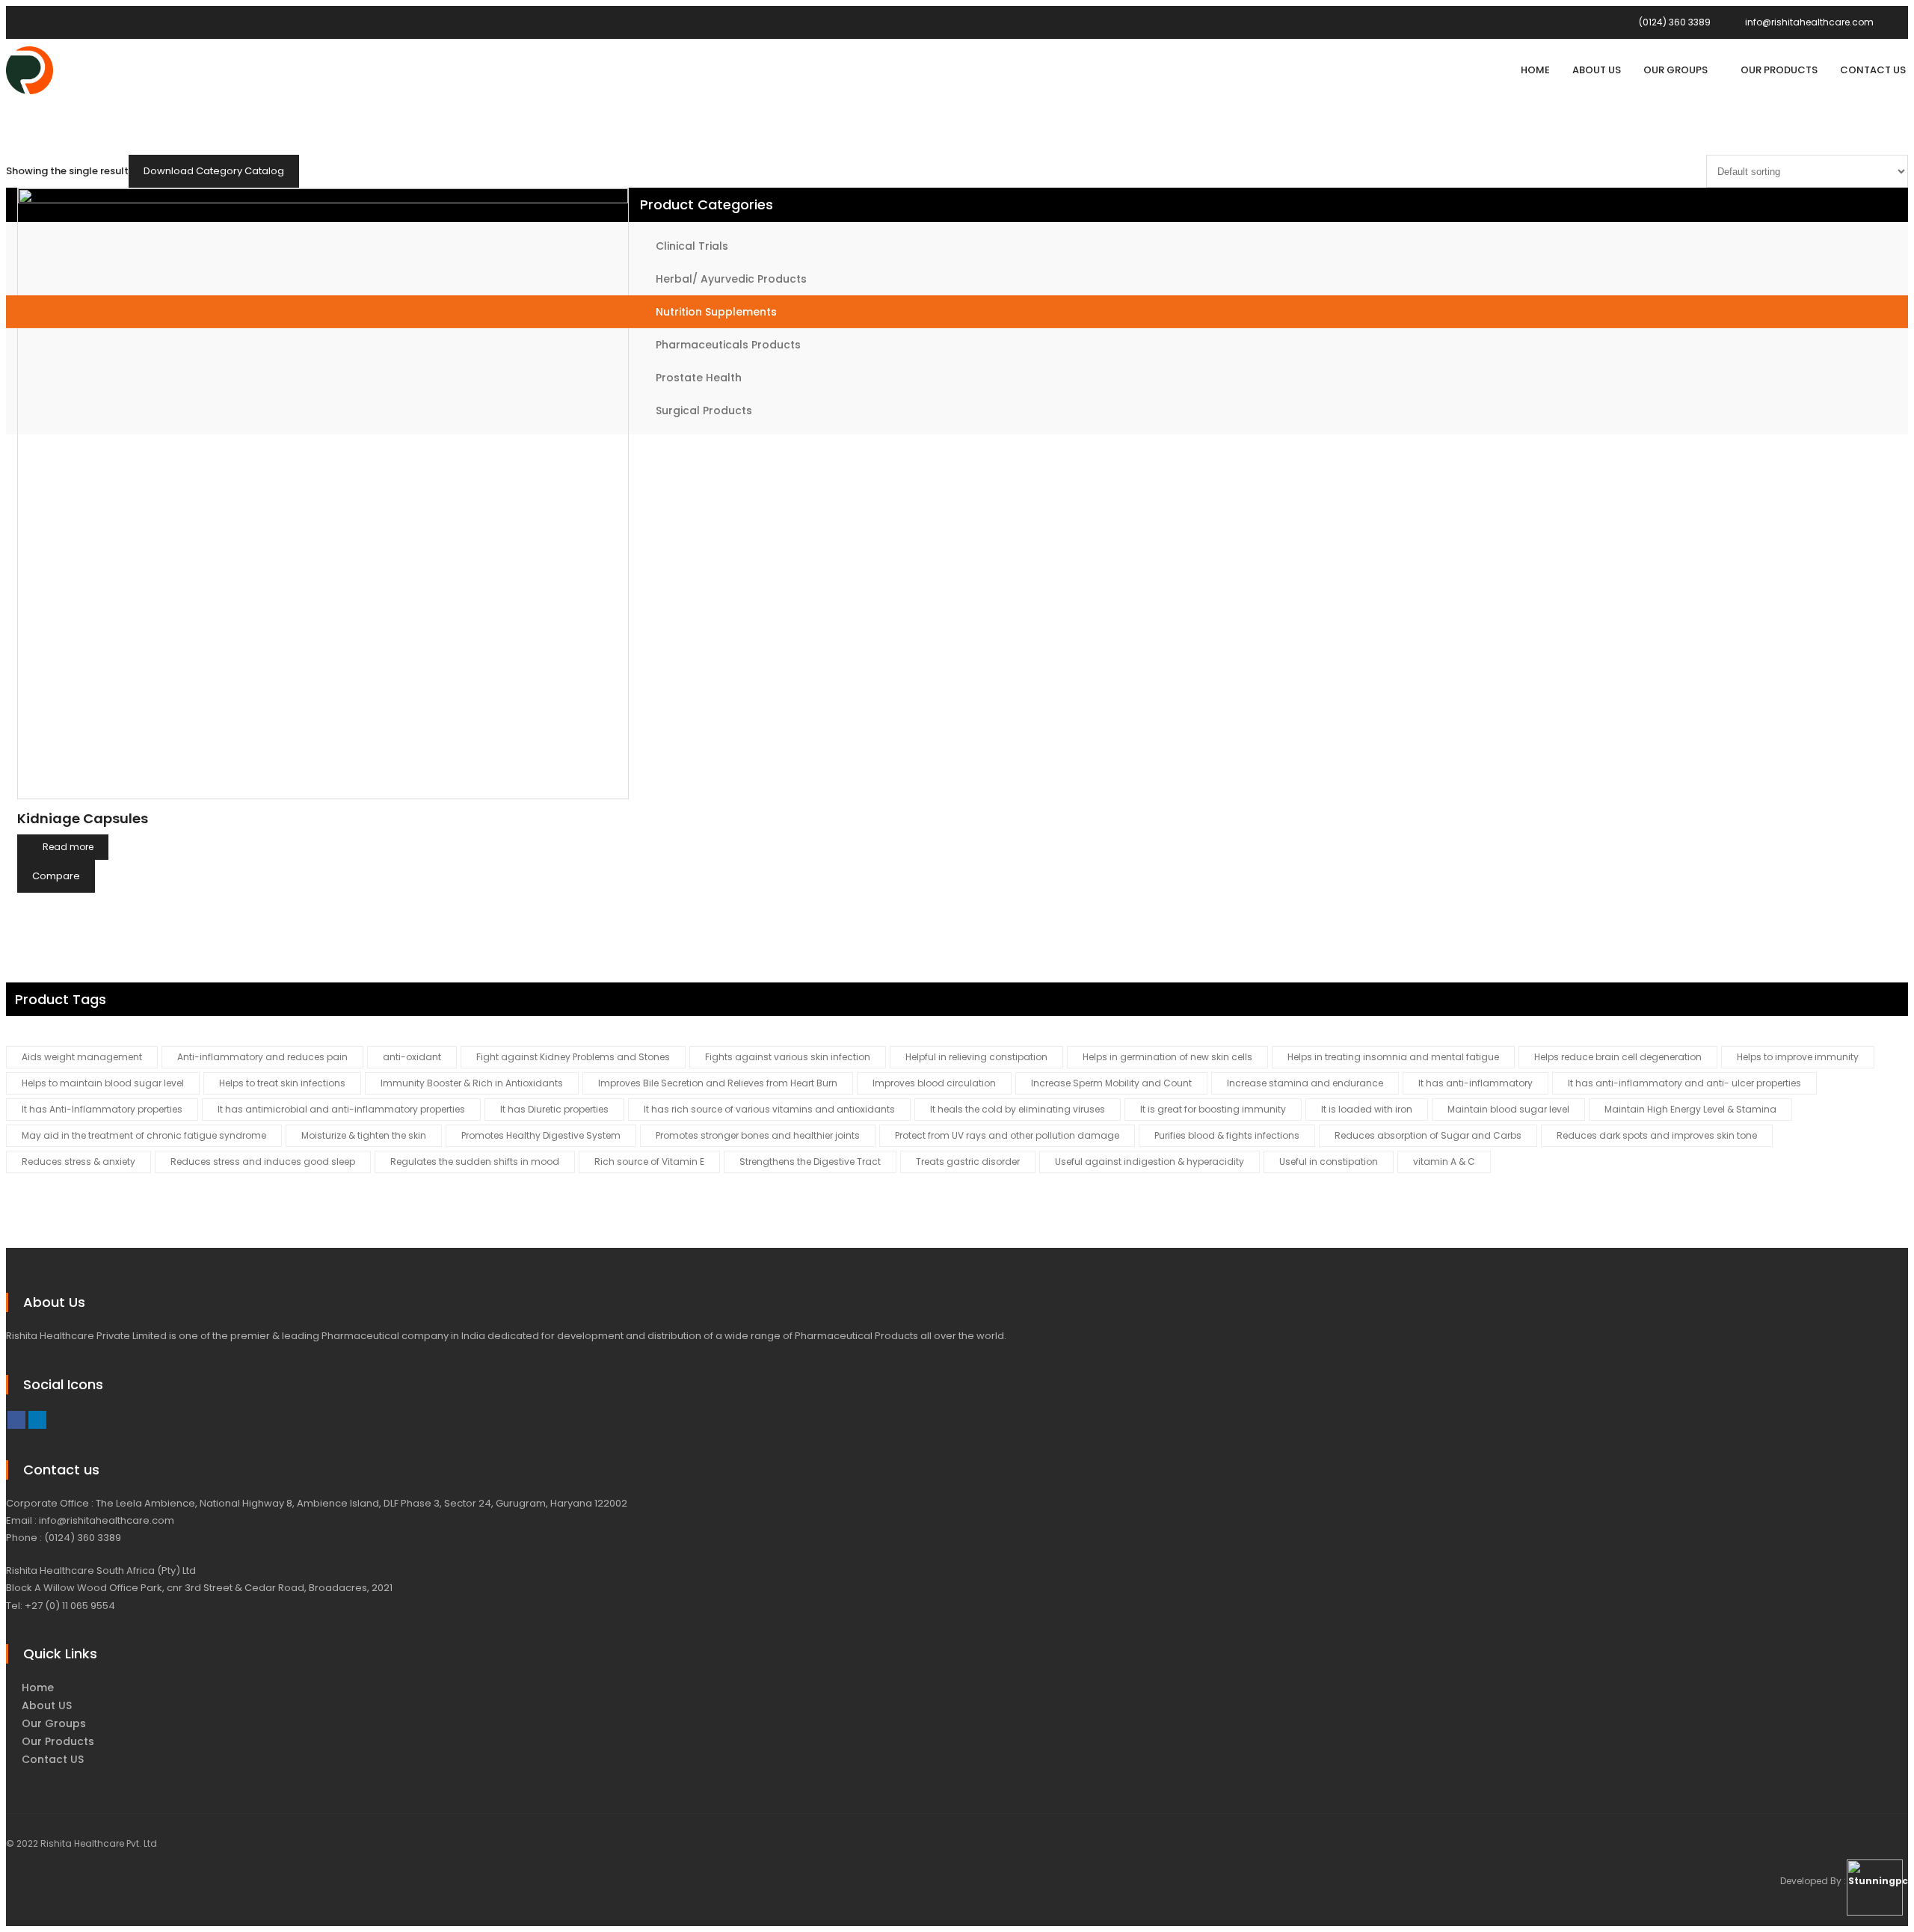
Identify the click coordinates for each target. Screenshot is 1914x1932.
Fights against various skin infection (788, 1057)
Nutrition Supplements (716, 312)
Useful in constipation (1329, 1162)
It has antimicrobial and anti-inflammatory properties (341, 1109)
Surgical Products (704, 410)
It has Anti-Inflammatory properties (102, 1109)
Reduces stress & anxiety (79, 1162)
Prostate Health (699, 378)
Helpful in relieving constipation (976, 1057)
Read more (68, 847)
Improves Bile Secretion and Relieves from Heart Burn (718, 1083)
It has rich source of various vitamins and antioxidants (769, 1109)
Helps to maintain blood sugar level (103, 1083)
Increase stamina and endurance (1305, 1083)
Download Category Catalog (214, 171)
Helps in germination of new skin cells (1167, 1057)
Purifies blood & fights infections (1227, 1135)
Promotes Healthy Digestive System (541, 1135)
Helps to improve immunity (1798, 1057)
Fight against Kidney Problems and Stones (573, 1057)
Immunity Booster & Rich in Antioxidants (472, 1083)
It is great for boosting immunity (1213, 1109)
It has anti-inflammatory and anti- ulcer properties (1684, 1083)
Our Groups (54, 1723)
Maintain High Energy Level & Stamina (1690, 1109)
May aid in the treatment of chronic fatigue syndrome (144, 1135)
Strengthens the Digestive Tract (810, 1162)
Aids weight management (82, 1057)
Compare (56, 876)
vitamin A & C (1444, 1162)
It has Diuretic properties (554, 1109)
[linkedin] (37, 1420)
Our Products (58, 1741)
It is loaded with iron (1367, 1109)
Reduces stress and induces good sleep (263, 1162)
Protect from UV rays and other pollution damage (1007, 1135)
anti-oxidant (412, 1057)
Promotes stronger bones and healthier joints (758, 1135)
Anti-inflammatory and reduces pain (262, 1057)
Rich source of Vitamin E (649, 1162)
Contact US (53, 1759)
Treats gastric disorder (968, 1162)
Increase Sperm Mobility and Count (1111, 1083)
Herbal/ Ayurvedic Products (731, 279)
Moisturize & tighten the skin (364, 1135)
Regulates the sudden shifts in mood (475, 1162)
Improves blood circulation (934, 1083)
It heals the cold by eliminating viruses (1018, 1109)
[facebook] (16, 1420)
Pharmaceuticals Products (728, 345)
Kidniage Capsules (83, 818)
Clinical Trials (692, 246)
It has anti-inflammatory (1475, 1083)
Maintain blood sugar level (1508, 1109)
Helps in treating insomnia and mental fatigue (1393, 1057)
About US (47, 1705)
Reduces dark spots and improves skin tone (1657, 1135)
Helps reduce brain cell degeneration (1618, 1057)
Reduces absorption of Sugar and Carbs (1428, 1135)
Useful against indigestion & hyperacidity (1150, 1162)
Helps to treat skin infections (282, 1083)
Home (38, 1688)
